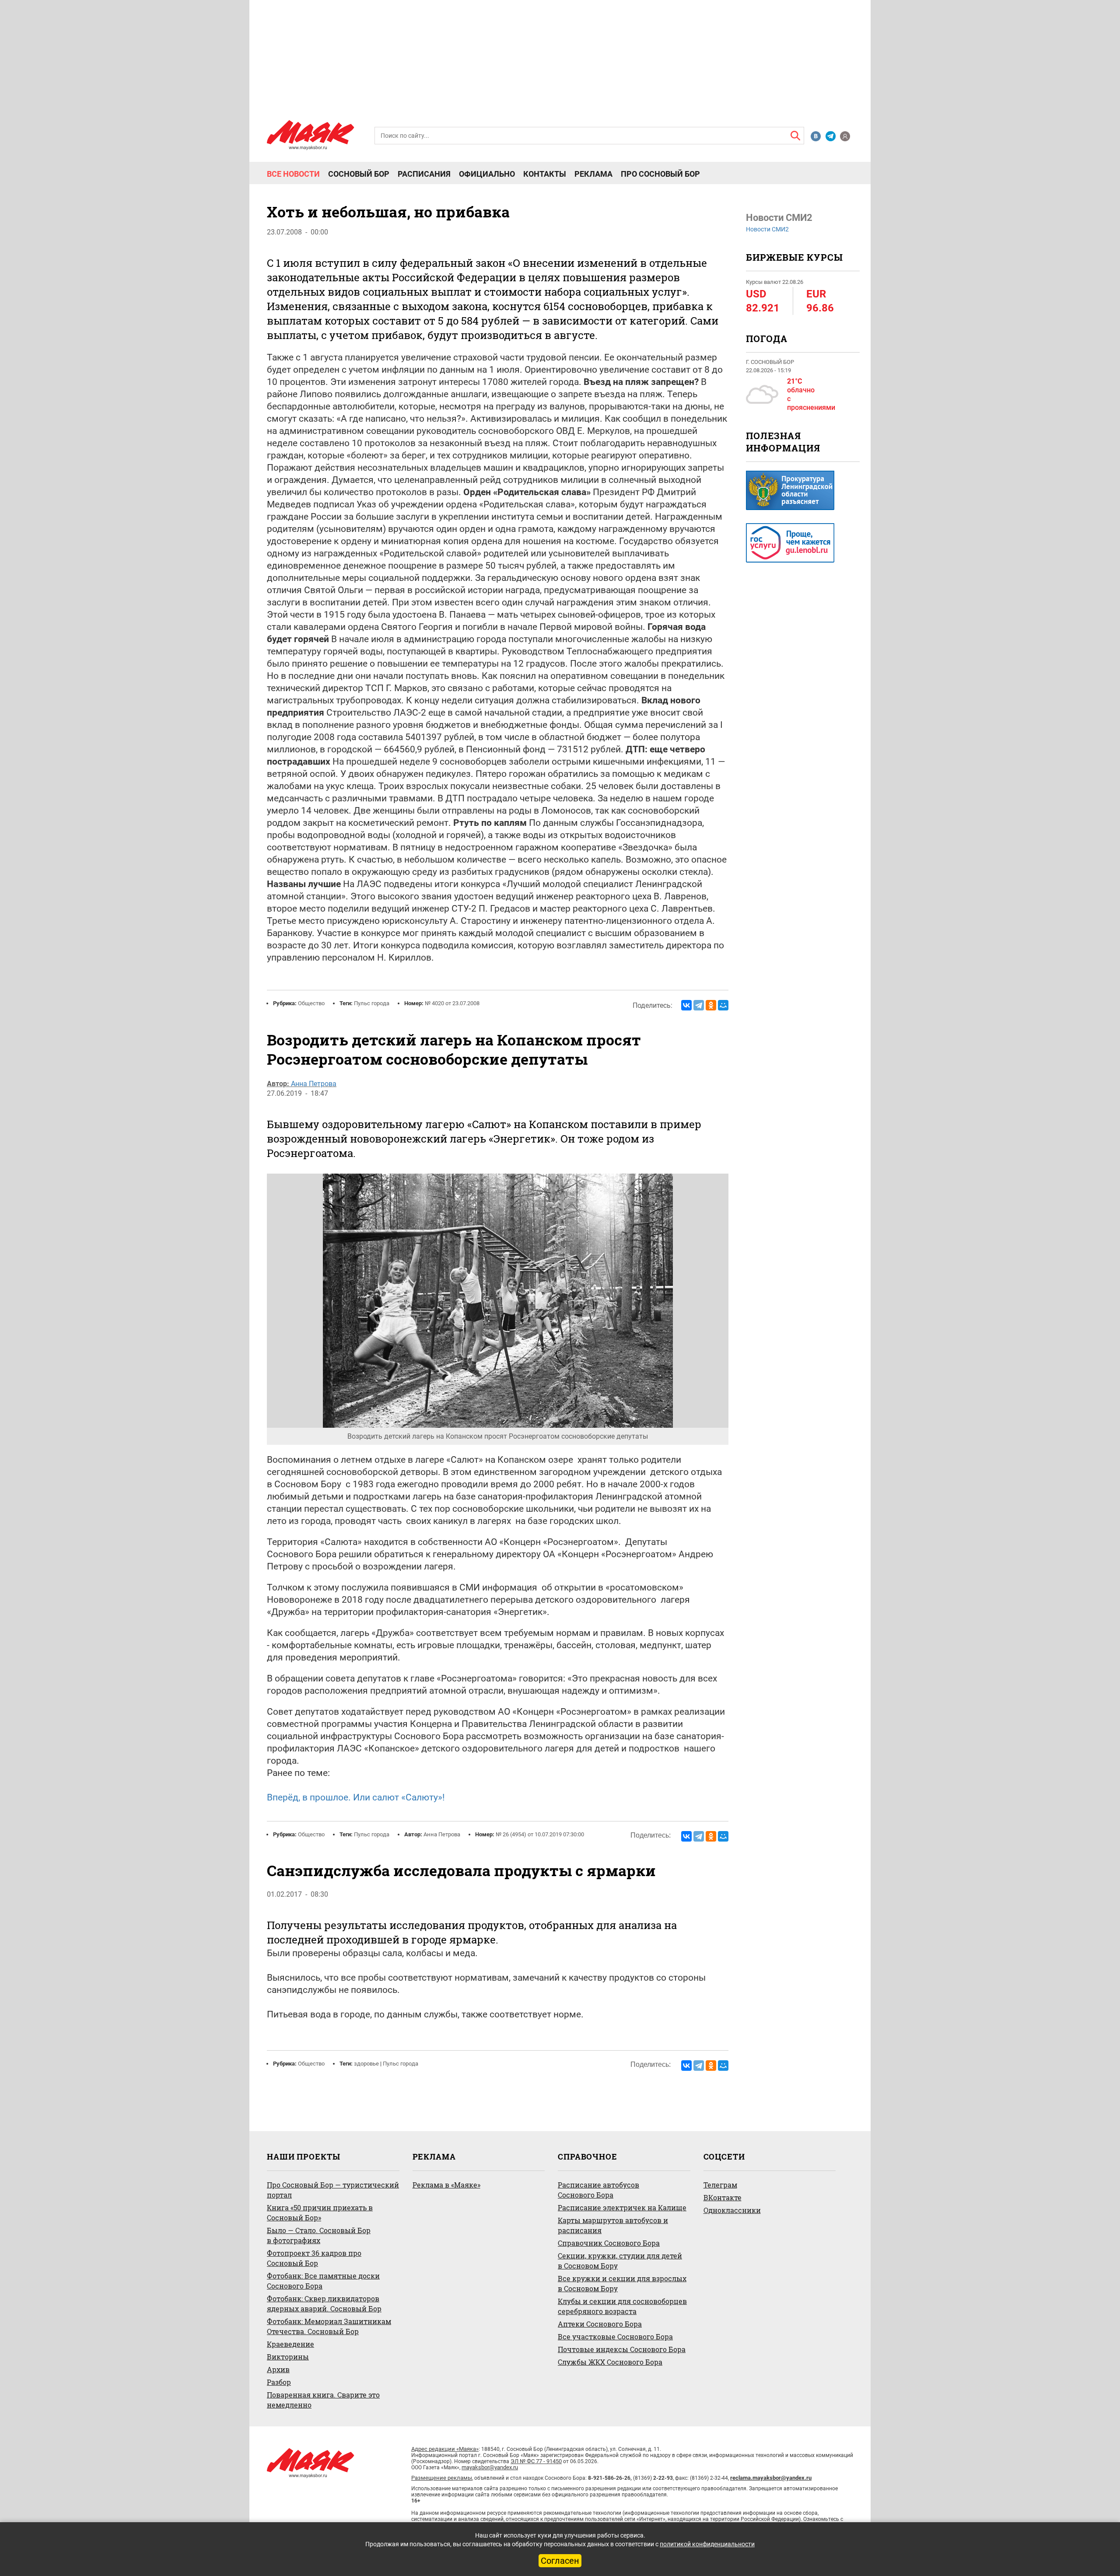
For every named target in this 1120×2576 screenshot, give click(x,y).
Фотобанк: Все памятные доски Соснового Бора (323, 2281)
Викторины (288, 2357)
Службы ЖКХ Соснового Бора (610, 2362)
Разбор (279, 2382)
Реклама (593, 174)
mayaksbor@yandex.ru (490, 2467)
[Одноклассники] (711, 1005)
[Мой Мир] (723, 1005)
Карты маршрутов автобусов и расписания (613, 2225)
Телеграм (720, 2185)
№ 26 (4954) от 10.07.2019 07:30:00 (540, 1834)
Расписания (424, 174)
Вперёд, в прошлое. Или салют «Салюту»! (356, 1797)
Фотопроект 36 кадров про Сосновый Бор (314, 2258)
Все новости (293, 174)
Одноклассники (732, 2210)
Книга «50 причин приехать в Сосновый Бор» (320, 2212)
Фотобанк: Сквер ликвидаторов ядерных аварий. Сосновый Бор (324, 2303)
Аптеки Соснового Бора (600, 2324)
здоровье (366, 2064)
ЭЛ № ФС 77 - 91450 (536, 2461)
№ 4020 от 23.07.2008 (452, 1003)
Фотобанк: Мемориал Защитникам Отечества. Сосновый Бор (329, 2326)
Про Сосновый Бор (660, 174)
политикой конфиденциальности (707, 2544)
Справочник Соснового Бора (609, 2243)
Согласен (560, 2561)
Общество (311, 1003)
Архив (278, 2369)
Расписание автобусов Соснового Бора (598, 2190)
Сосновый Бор (359, 174)
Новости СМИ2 (767, 229)
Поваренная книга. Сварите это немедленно (323, 2400)
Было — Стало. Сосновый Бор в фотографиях (319, 2235)
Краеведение (290, 2344)
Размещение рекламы (442, 2478)
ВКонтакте (723, 2197)
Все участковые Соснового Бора (615, 2337)
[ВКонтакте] (686, 1005)
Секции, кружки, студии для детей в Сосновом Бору (620, 2261)
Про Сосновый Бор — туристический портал (333, 2190)
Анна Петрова (314, 1084)
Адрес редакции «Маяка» (445, 2449)
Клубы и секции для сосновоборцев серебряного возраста (622, 2306)
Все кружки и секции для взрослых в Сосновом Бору (622, 2283)
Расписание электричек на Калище (622, 2207)
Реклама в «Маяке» (446, 2185)
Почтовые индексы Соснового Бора (622, 2349)
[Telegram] (699, 1005)
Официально (487, 174)
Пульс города (372, 1003)
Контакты (545, 174)
